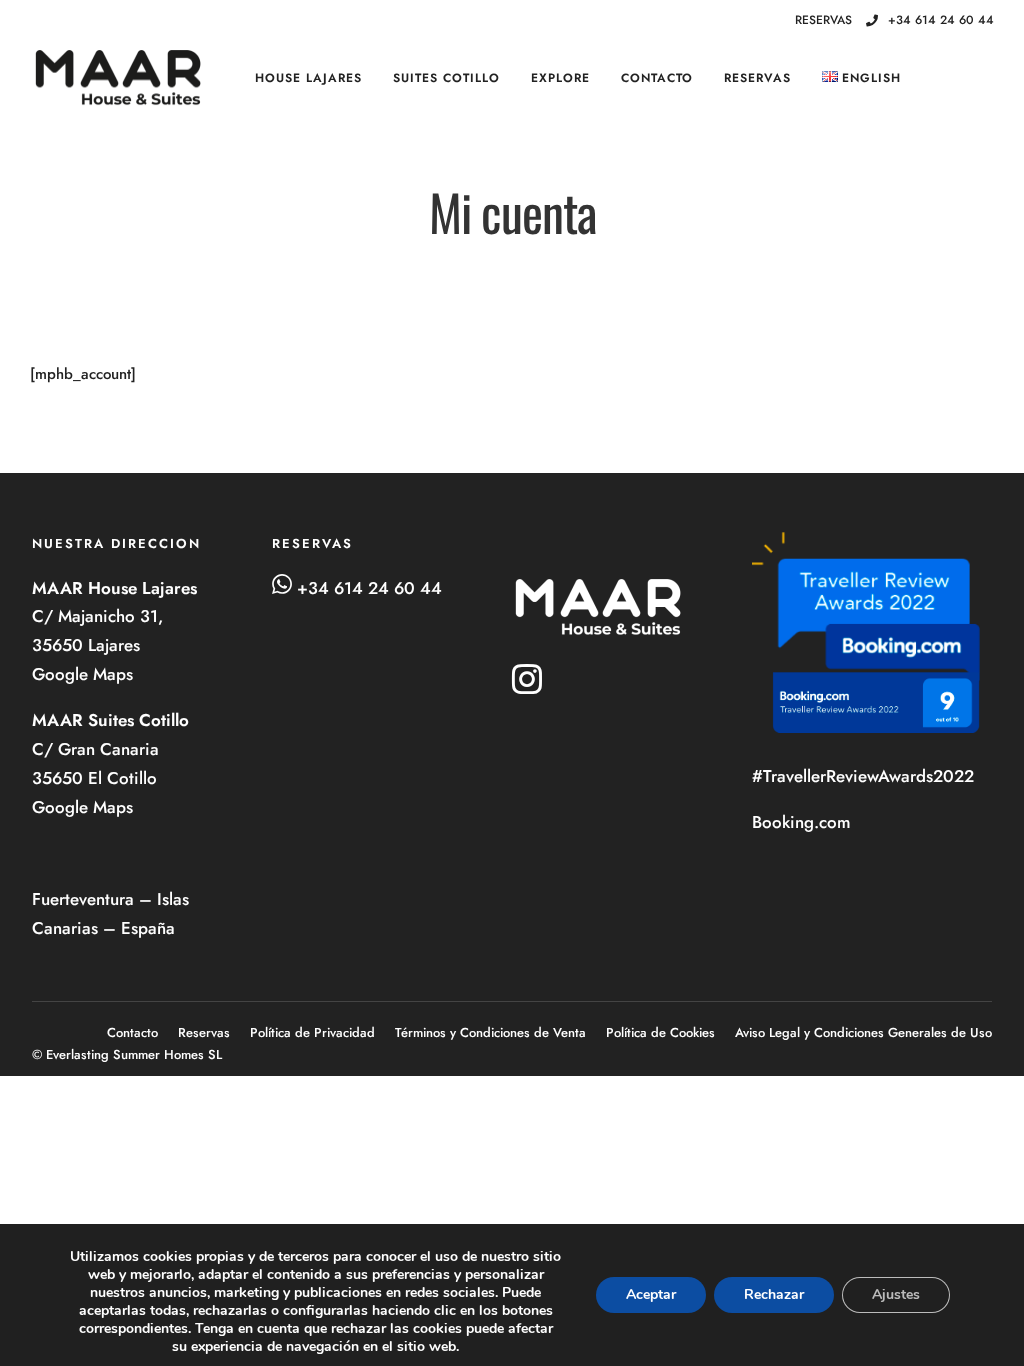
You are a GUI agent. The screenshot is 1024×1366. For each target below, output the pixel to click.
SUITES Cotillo (446, 78)
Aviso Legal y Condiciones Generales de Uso (863, 1032)
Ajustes (896, 1294)
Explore (560, 78)
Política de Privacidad (312, 1032)
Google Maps (85, 674)
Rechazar (774, 1294)
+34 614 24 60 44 (941, 20)
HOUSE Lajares (308, 78)
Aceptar (651, 1294)
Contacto (657, 78)
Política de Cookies (660, 1032)
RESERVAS (757, 78)
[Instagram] (754, 21)
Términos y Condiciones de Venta (490, 1032)
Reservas (204, 1032)
